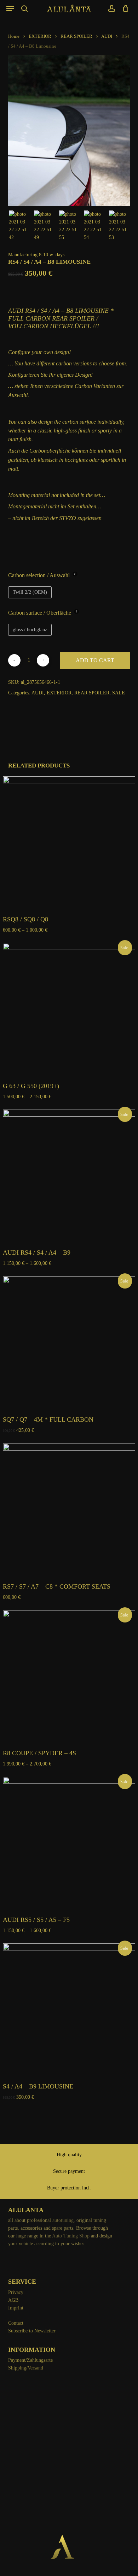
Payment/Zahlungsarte (30, 2360)
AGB (13, 2300)
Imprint (16, 2308)
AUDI (107, 36)
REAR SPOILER (76, 36)
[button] (10, 8)
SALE (119, 693)
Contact (16, 2323)
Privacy (16, 2292)
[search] (24, 8)
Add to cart (95, 660)
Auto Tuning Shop (71, 2236)
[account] (111, 8)
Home (14, 36)
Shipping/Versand (26, 2368)
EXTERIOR (40, 36)
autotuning (63, 2220)
